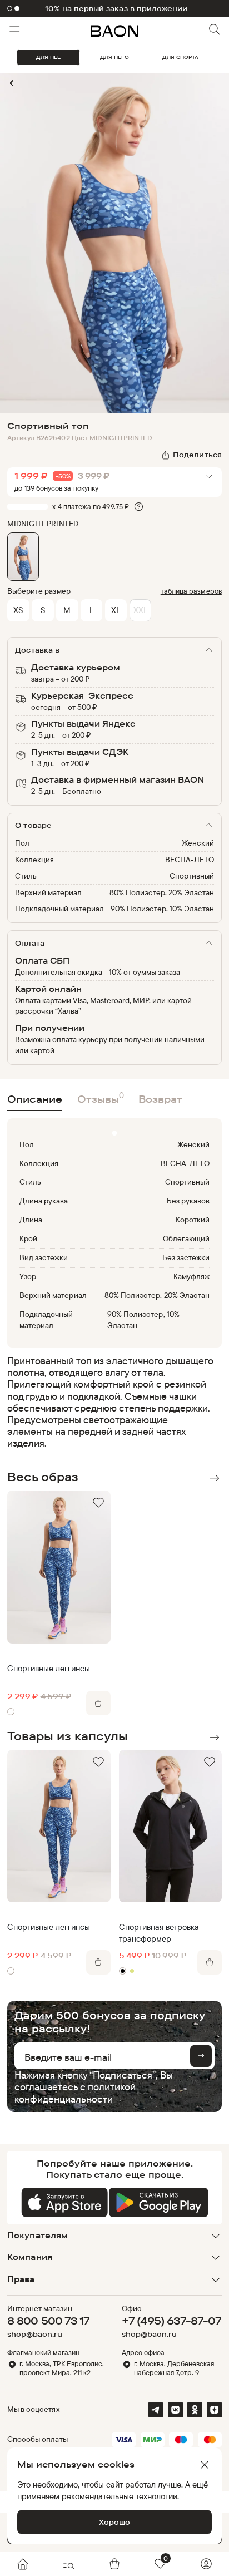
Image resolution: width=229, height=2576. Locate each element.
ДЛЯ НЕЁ (48, 57)
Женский (198, 843)
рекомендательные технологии (120, 2496)
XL (116, 610)
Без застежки (186, 1257)
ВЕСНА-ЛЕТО (190, 860)
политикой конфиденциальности (75, 2092)
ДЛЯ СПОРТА (180, 57)
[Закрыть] (205, 2465)
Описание (35, 1099)
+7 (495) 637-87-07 (171, 2321)
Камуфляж (191, 1276)
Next (214, 1478)
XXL (141, 610)
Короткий (193, 1220)
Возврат (160, 1099)
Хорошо (114, 2522)
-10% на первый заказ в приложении (114, 9)
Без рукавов (188, 1201)
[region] (111, 1402)
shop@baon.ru (35, 2334)
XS (18, 610)
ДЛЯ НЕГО (114, 57)
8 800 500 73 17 (48, 2321)
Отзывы (101, 1097)
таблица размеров (191, 591)
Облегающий (186, 1238)
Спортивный (192, 876)
